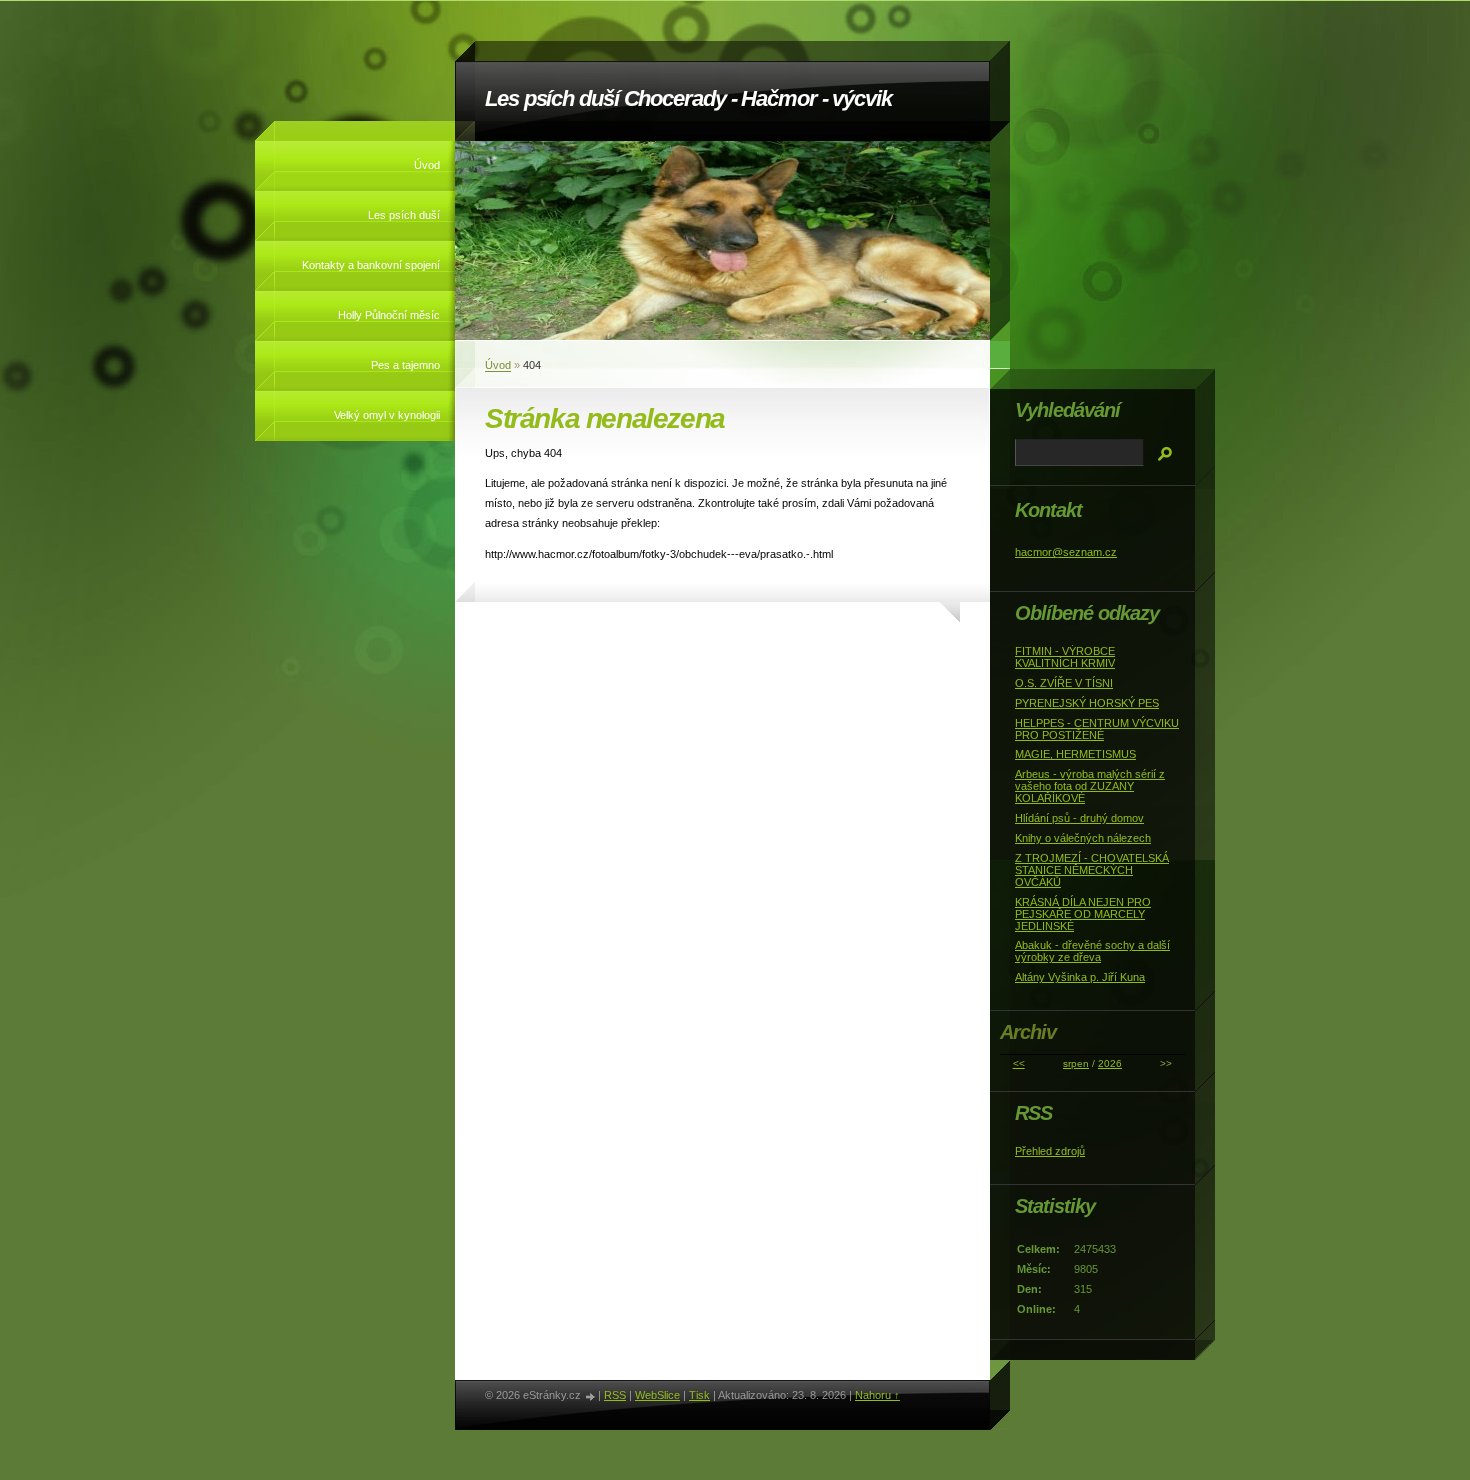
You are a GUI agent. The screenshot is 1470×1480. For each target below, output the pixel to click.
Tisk (699, 1395)
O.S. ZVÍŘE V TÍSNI (1064, 683)
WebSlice (657, 1395)
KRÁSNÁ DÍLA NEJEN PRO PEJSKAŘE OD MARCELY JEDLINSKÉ (1083, 914)
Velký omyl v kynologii (387, 415)
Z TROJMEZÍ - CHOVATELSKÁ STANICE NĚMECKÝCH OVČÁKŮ (1092, 870)
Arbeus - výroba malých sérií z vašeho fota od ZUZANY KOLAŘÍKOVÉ (1090, 786)
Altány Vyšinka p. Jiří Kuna (1080, 977)
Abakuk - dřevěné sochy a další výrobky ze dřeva (1092, 951)
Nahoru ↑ (877, 1395)
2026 (1110, 1063)
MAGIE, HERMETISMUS (1075, 754)
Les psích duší (404, 215)
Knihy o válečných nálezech (1083, 838)
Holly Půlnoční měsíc (389, 315)
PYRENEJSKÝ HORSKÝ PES (1087, 703)
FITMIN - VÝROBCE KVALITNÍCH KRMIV (1065, 657)
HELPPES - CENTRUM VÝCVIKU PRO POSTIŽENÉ (1097, 729)
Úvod (427, 165)
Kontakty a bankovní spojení (371, 265)
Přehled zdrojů (1050, 1151)
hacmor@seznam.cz (1066, 552)
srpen (1076, 1063)
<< (1019, 1063)
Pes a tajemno (405, 365)
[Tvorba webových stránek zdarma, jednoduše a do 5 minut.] (591, 1396)
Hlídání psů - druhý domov (1079, 818)
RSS (615, 1395)
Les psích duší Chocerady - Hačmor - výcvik (688, 98)
